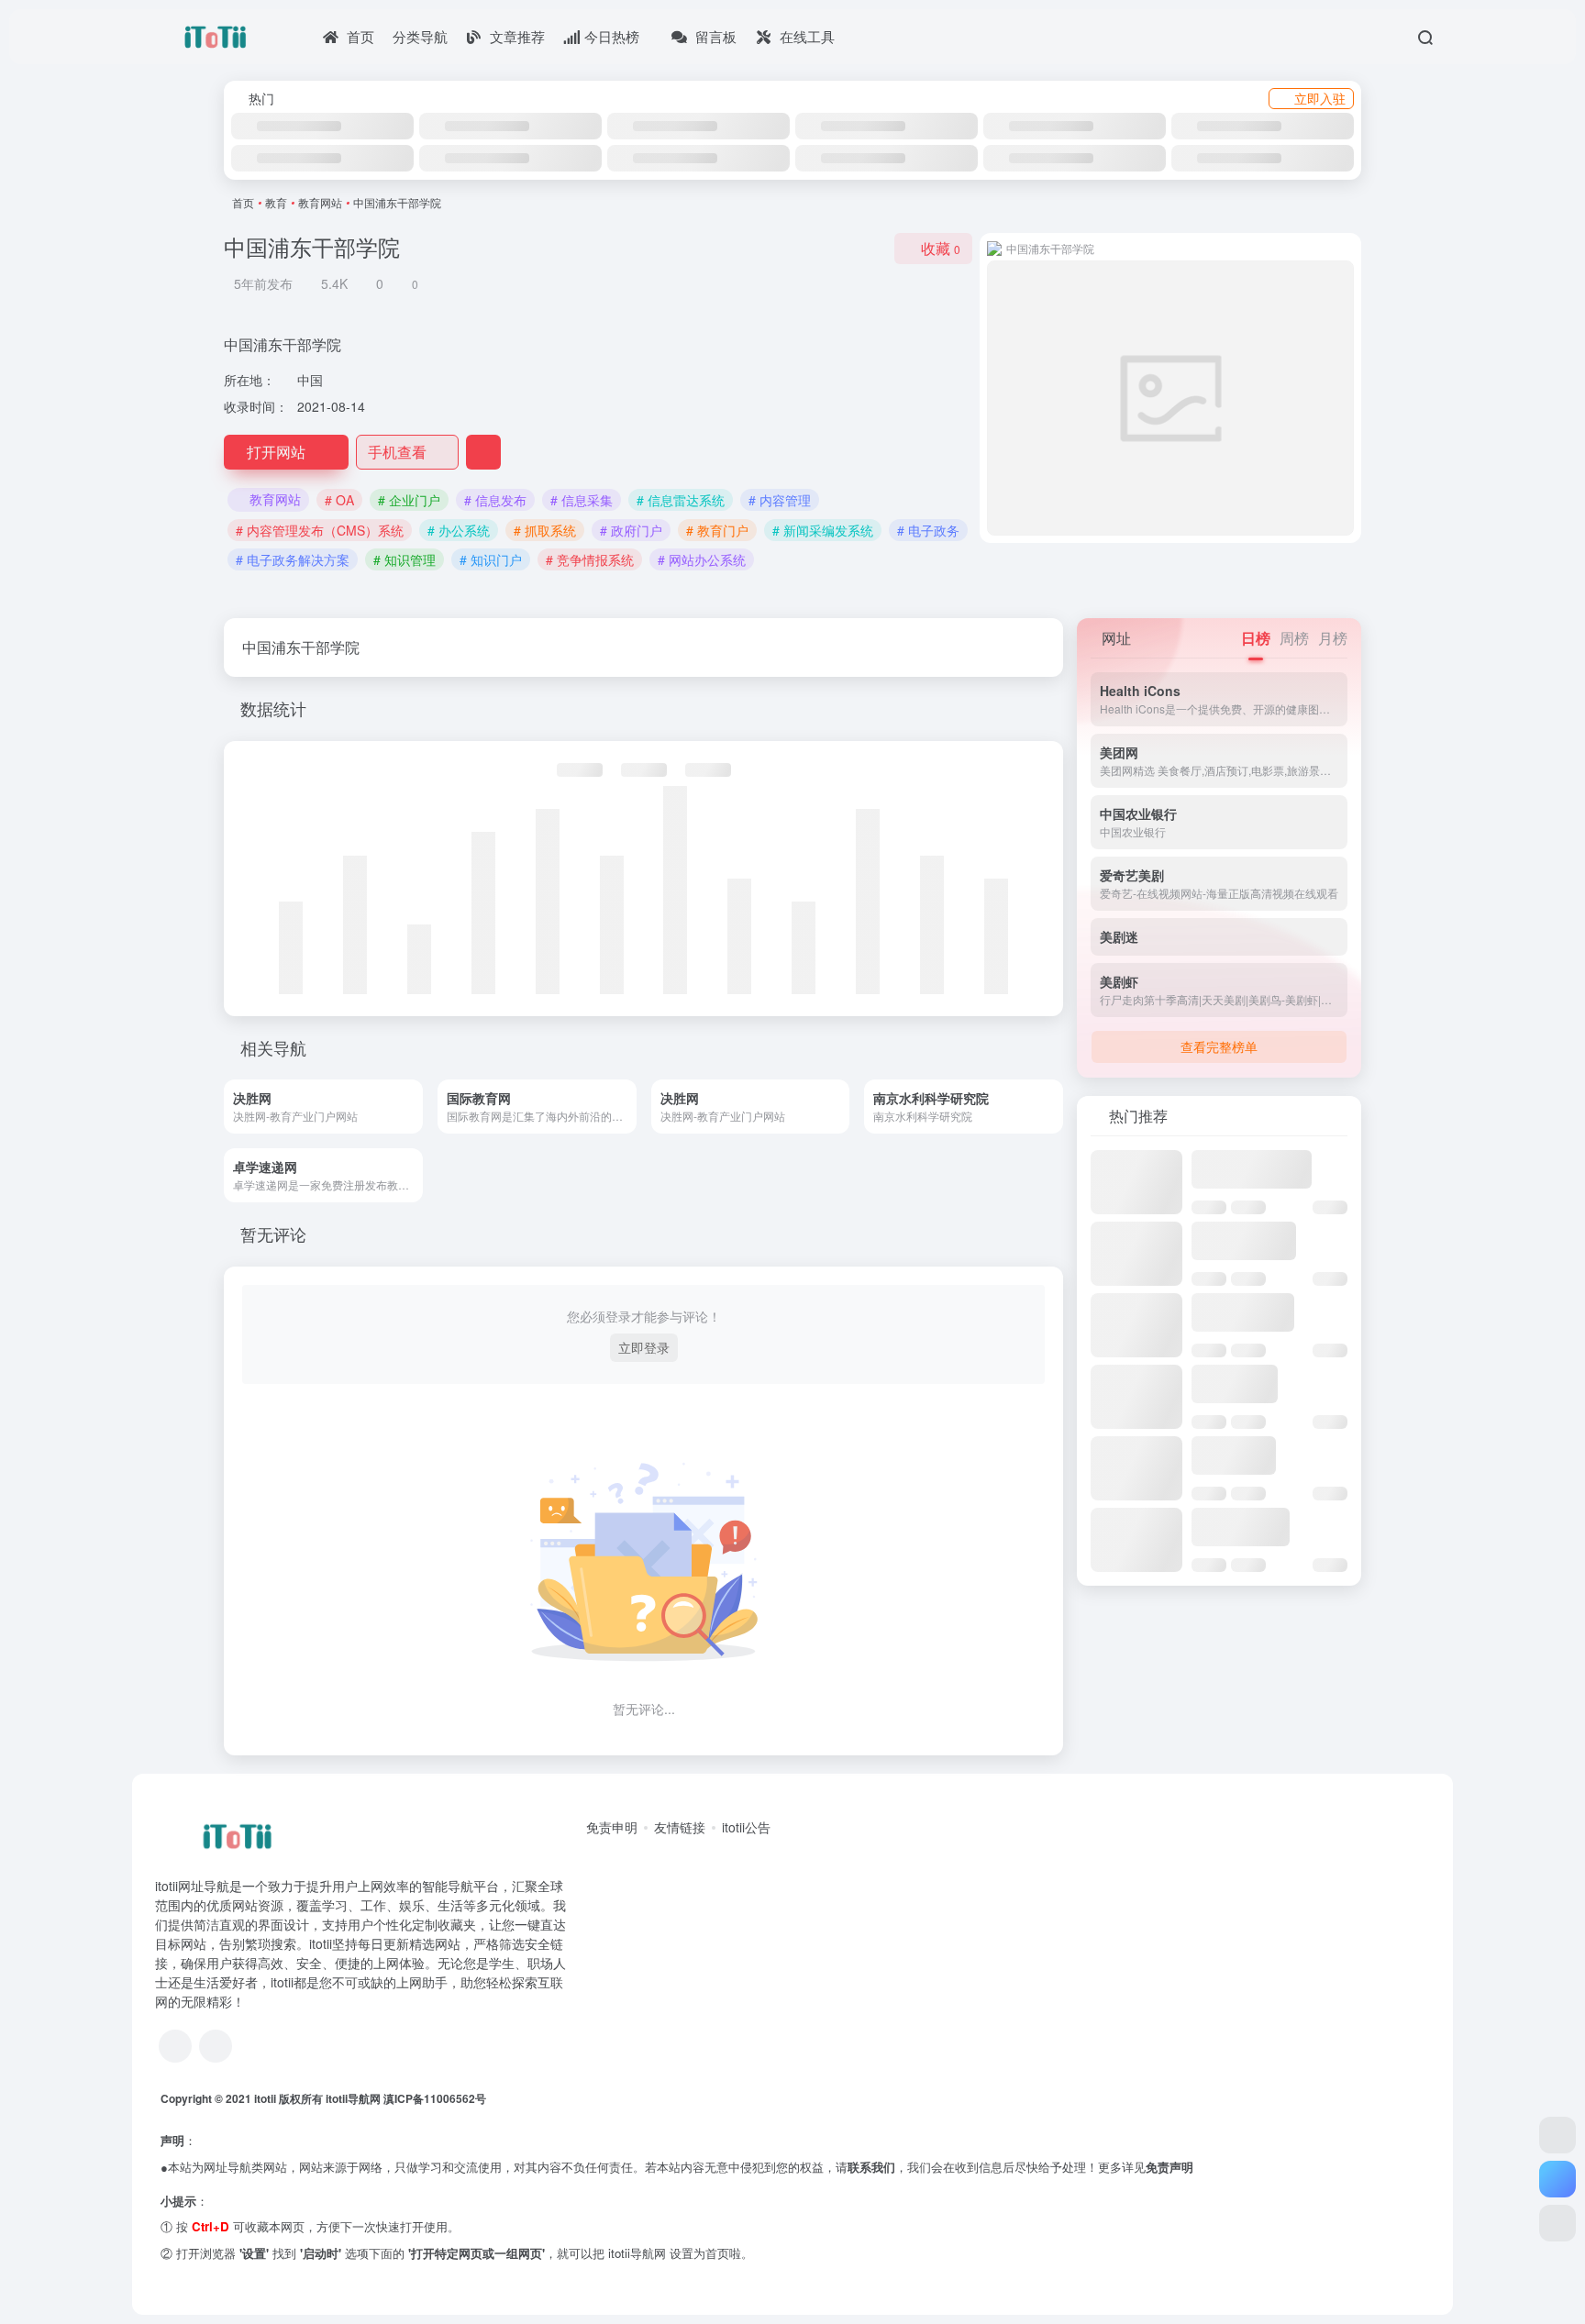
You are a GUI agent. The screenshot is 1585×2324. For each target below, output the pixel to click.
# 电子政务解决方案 (293, 559)
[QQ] (175, 2046)
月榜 (1333, 638)
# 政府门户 (631, 530)
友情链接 (680, 1827)
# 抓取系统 (545, 530)
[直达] (415, 1107)
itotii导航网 (355, 2098)
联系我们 (871, 2167)
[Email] (216, 2046)
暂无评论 (273, 1234)
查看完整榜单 (1219, 1046)
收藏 (941, 248)
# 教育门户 (717, 530)
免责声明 (1169, 2167)
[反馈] (483, 452)
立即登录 (644, 1347)
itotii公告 (746, 1827)
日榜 (1256, 638)
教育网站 (320, 202)
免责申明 (612, 1827)
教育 (276, 202)
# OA (339, 500)
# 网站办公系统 (702, 559)
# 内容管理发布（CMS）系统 (320, 530)
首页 (243, 202)
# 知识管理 (405, 559)
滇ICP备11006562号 (435, 2098)
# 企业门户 (409, 500)
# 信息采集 (582, 500)
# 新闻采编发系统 (823, 530)
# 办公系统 (459, 530)
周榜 (1294, 638)
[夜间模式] (1557, 2223)
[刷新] (1347, 1116)
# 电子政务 (928, 530)
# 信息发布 (495, 500)
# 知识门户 (491, 559)
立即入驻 (1320, 98)
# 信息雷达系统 (681, 500)
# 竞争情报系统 (590, 559)
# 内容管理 (780, 500)
